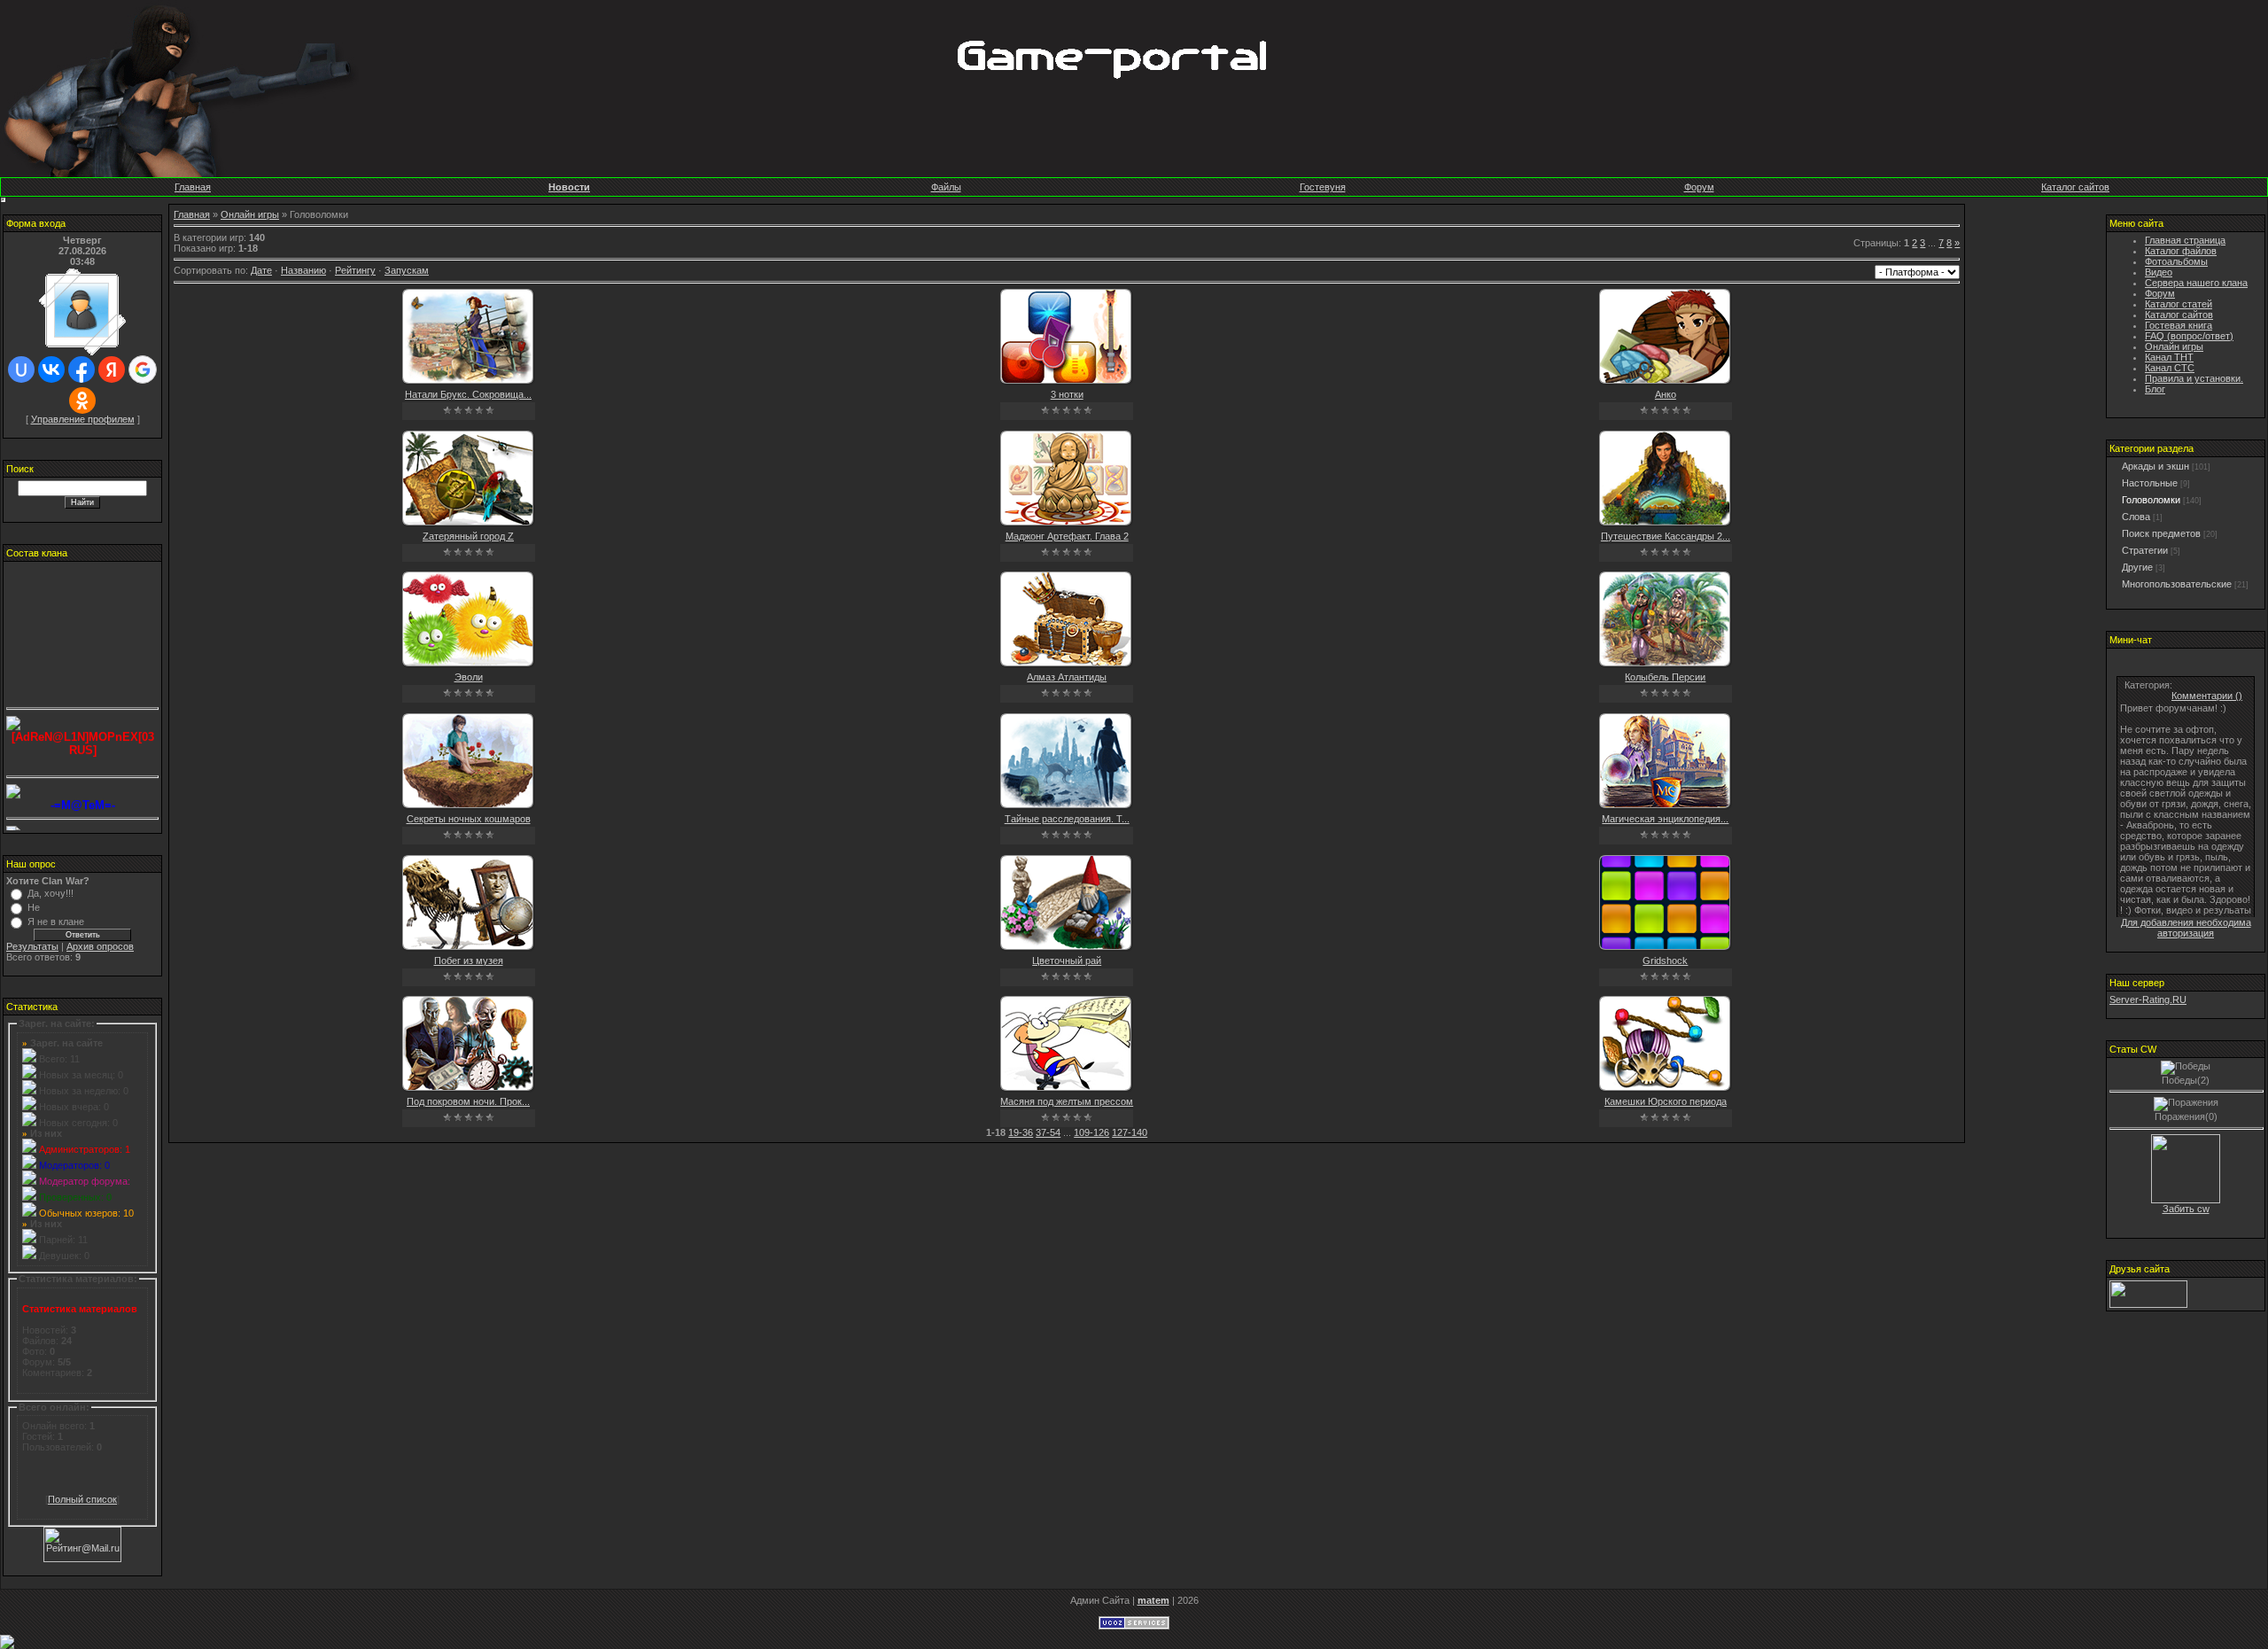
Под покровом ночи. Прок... (468, 1101)
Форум (1699, 187)
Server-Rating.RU (2148, 1000)
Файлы (946, 187)
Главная (193, 187)
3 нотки (1067, 394)
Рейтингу (355, 270)
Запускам (407, 270)
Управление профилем (83, 419)
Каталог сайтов (2075, 187)
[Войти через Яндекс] (112, 369)
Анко (1666, 394)
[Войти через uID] (21, 369)
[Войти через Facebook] (82, 369)
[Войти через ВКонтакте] (51, 369)
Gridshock (1665, 961)
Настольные (2150, 483)
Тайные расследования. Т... (1067, 819)
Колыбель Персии (1665, 677)
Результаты (32, 946)
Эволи (469, 677)
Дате (261, 270)
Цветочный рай (1067, 961)
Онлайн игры (250, 214)
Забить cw (2186, 1209)
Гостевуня (1323, 187)
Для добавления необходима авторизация (2186, 928)
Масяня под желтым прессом (1067, 1101)
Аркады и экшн (2155, 466)
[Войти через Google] (143, 369)
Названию (303, 270)
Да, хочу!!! (50, 893)
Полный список (82, 1499)
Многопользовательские (2177, 584)
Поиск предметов (2161, 533)
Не (34, 907)
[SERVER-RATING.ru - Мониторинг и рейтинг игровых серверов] (2148, 1304)
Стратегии (2145, 550)
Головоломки (2151, 500)
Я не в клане (56, 922)
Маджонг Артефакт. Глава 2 (1067, 536)
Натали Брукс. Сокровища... (468, 394)
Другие (2137, 567)
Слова (2136, 517)
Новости (569, 187)
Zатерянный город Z (468, 536)
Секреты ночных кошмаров (469, 819)
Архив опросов (100, 946)
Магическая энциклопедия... (1665, 819)
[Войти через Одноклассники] (82, 401)
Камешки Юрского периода (1666, 1101)
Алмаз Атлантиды (1067, 677)
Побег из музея (469, 961)
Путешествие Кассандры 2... (1666, 536)
